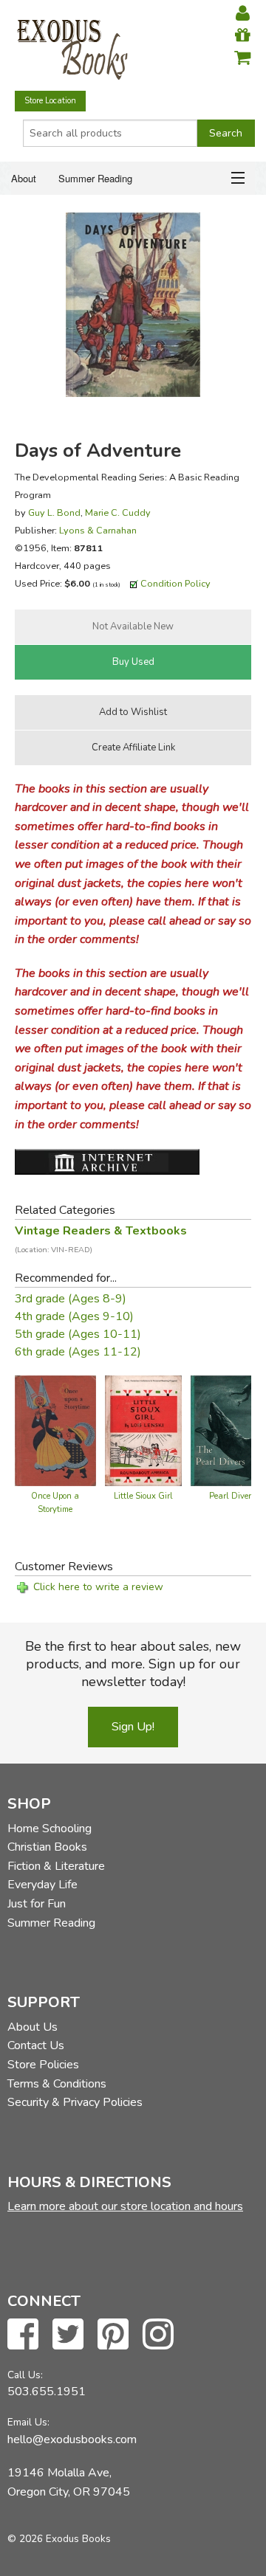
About (24, 178)
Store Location (50, 101)
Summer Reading (95, 178)
